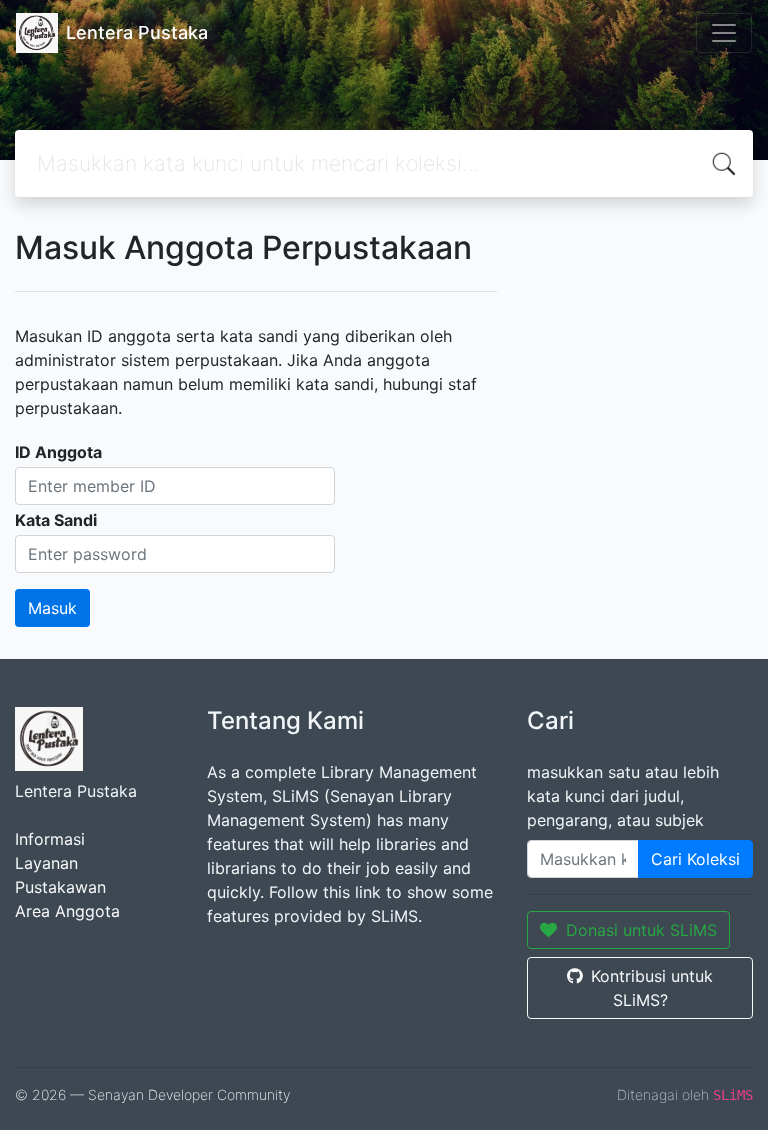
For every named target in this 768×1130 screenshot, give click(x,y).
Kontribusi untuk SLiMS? (652, 988)
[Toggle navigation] (724, 33)
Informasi (50, 839)
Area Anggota (67, 911)
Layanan (46, 863)
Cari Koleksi (695, 859)
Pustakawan (60, 887)
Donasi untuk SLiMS (641, 930)
